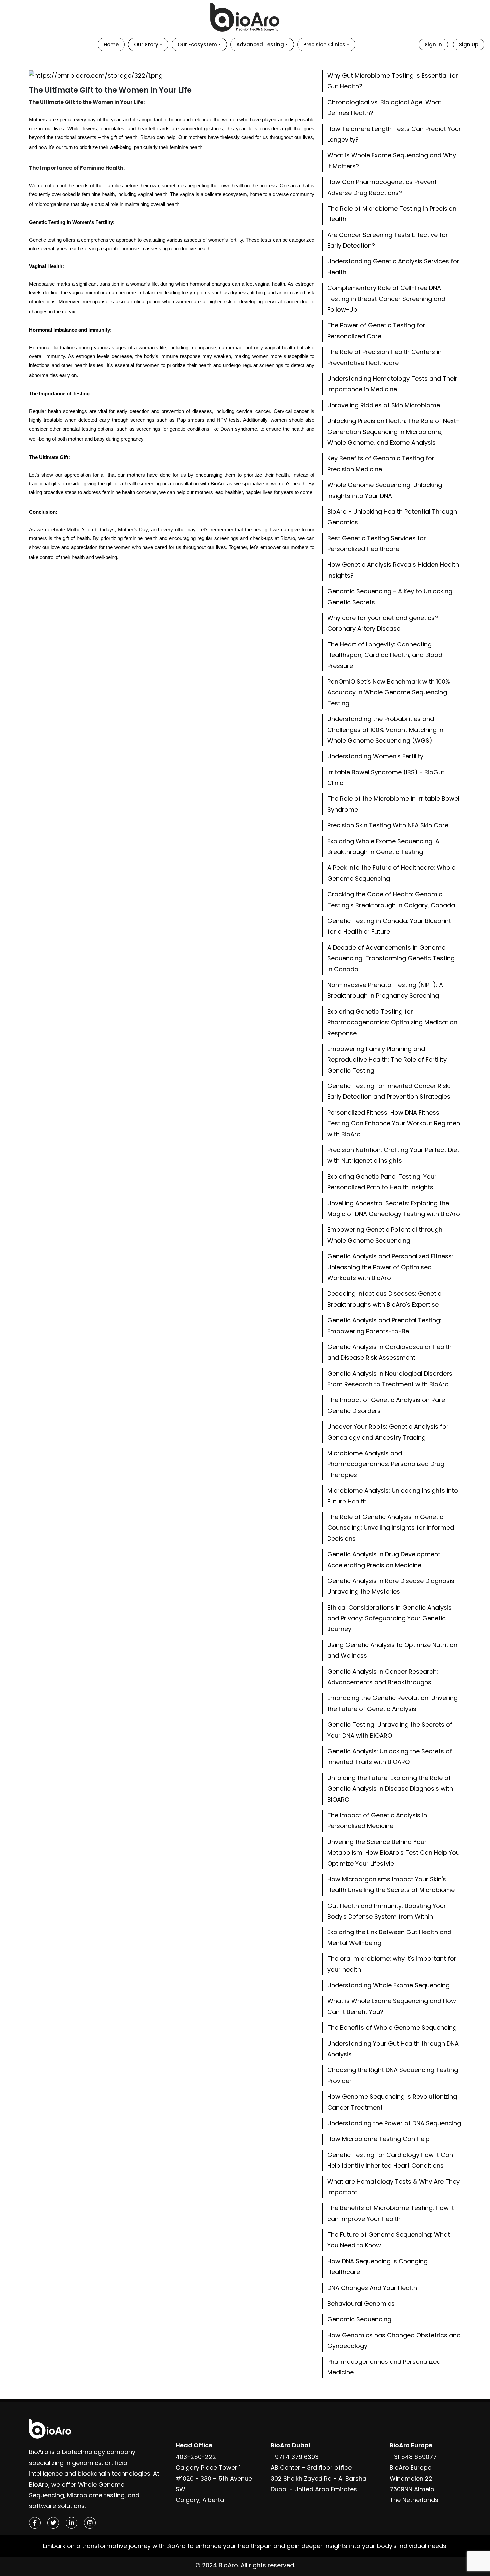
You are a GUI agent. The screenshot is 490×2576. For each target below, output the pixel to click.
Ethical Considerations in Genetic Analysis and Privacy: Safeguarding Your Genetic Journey (389, 1618)
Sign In (433, 44)
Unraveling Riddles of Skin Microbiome (384, 405)
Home (111, 44)
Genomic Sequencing (359, 2319)
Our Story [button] (146, 44)
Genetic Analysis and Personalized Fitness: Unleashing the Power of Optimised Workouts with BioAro (390, 1267)
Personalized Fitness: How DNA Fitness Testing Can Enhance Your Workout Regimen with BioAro (394, 1123)
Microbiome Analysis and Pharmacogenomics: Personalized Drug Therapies (386, 1464)
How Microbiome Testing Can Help (378, 2139)
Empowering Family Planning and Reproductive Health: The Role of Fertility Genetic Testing (387, 1060)
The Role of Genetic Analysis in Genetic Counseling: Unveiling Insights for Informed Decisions (391, 1528)
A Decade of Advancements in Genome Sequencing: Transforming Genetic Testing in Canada (391, 958)
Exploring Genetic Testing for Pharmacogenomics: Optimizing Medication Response (392, 1022)
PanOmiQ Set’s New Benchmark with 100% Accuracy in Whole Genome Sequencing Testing (389, 692)
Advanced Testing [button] (260, 44)
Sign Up (469, 44)
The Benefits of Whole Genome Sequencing (392, 2028)
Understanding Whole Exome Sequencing (388, 1985)
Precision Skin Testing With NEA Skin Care (388, 825)
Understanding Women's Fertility (375, 756)
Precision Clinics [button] (324, 44)
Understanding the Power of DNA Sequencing (394, 2123)
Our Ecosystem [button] (197, 44)
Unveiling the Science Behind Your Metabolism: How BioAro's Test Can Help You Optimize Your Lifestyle (393, 1853)
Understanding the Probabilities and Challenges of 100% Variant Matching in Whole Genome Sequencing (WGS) (385, 730)
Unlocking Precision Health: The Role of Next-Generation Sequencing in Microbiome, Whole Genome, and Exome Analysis (393, 432)
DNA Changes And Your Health (372, 2288)
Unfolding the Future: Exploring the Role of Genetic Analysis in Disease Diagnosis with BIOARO (390, 1789)
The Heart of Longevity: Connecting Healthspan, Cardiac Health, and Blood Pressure (385, 655)
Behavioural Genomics (361, 2303)
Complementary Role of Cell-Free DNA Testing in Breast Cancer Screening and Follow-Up (386, 299)
